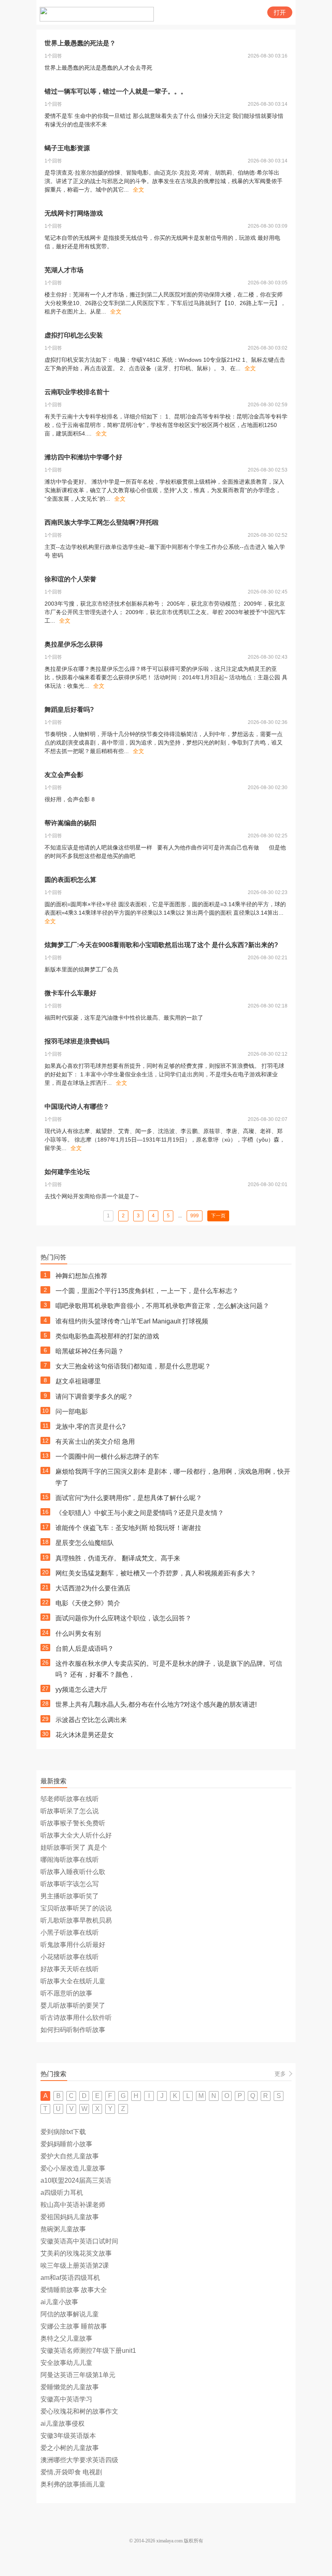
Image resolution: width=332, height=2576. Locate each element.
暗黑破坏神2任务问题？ (90, 1351)
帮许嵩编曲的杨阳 (70, 823)
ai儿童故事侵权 (63, 2423)
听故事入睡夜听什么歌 (73, 1872)
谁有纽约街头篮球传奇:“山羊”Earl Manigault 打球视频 (132, 1321)
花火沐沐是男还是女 (85, 1735)
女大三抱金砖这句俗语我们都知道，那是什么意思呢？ (133, 1366)
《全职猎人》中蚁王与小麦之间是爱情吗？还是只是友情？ (140, 1513)
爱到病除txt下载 (63, 2132)
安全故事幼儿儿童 (66, 2363)
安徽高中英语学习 (66, 2399)
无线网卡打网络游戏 (74, 213)
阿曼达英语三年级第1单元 (78, 2375)
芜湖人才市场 (64, 270)
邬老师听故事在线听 (70, 1799)
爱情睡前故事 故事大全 (74, 2290)
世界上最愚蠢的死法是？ (80, 43)
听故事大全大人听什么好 (76, 1835)
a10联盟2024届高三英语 (76, 2180)
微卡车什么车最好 (70, 993)
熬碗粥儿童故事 (63, 2229)
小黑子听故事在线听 (70, 1933)
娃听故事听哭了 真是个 (74, 1847)
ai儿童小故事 (59, 2302)
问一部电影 (72, 1412)
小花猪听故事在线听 (70, 1957)
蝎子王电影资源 (67, 148)
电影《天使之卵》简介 (88, 1603)
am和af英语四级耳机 (70, 2278)
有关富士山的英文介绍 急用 (95, 1442)
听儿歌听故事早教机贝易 (76, 1920)
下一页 (218, 1216)
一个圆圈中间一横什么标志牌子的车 (107, 1457)
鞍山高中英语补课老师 (73, 2205)
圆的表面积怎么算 (70, 880)
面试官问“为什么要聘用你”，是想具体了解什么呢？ (129, 1498)
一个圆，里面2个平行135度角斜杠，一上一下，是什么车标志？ (147, 1291)
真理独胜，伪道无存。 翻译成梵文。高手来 (118, 1558)
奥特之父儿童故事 (66, 2338)
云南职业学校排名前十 (77, 392)
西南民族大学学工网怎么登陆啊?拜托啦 (102, 522)
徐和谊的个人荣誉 (70, 579)
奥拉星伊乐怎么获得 (74, 644)
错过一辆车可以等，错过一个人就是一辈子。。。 (116, 91)
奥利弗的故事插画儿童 (73, 2484)
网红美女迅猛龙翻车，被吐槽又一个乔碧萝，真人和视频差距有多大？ (156, 1573)
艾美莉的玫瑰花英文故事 (76, 2253)
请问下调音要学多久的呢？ (94, 1397)
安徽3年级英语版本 (68, 2436)
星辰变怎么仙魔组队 (85, 1543)
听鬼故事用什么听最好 (73, 1945)
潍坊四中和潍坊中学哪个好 (83, 457)
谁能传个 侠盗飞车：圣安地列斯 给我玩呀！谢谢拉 (128, 1528)
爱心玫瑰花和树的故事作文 (79, 2411)
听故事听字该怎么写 (70, 1884)
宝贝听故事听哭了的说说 (76, 1908)
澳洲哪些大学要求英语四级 (79, 2460)
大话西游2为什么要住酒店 (93, 1588)
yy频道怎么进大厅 (81, 1689)
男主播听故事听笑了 (70, 1896)
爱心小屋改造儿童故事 (73, 2168)
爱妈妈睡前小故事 (66, 2144)
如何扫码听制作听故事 (73, 2030)
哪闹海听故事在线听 (70, 1860)
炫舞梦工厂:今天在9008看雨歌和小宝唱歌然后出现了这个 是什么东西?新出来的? (161, 945)
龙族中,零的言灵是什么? (90, 1427)
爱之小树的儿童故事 (70, 2448)
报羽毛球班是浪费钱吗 (77, 1041)
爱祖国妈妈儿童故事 (70, 2217)
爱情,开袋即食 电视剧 (71, 2472)
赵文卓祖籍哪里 (78, 1381)
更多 (280, 2074)
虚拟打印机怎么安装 (74, 335)
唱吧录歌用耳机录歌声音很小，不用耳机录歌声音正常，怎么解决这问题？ (162, 1306)
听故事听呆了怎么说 (70, 1811)
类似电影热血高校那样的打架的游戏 (107, 1336)
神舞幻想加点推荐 (81, 1276)
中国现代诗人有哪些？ (77, 1107)
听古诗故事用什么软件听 (76, 2018)
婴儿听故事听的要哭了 (73, 2005)
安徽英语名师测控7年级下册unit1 (88, 2351)
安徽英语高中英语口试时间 (79, 2241)
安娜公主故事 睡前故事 (74, 2326)
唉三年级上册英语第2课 (75, 2265)
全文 (138, 190)
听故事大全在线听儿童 (73, 1981)
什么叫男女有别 (78, 1634)
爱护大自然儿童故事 (70, 2156)
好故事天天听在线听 (70, 1969)
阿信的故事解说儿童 (70, 2314)
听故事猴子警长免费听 (73, 1823)
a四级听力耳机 (62, 2193)
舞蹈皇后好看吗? (69, 710)
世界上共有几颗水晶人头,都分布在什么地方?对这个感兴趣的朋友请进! (156, 1704)
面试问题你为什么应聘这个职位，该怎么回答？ (123, 1618)
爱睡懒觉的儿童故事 (70, 2387)
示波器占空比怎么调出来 (91, 1720)
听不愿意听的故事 (66, 1993)
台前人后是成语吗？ (85, 1649)
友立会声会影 (64, 775)
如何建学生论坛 (67, 1172)
